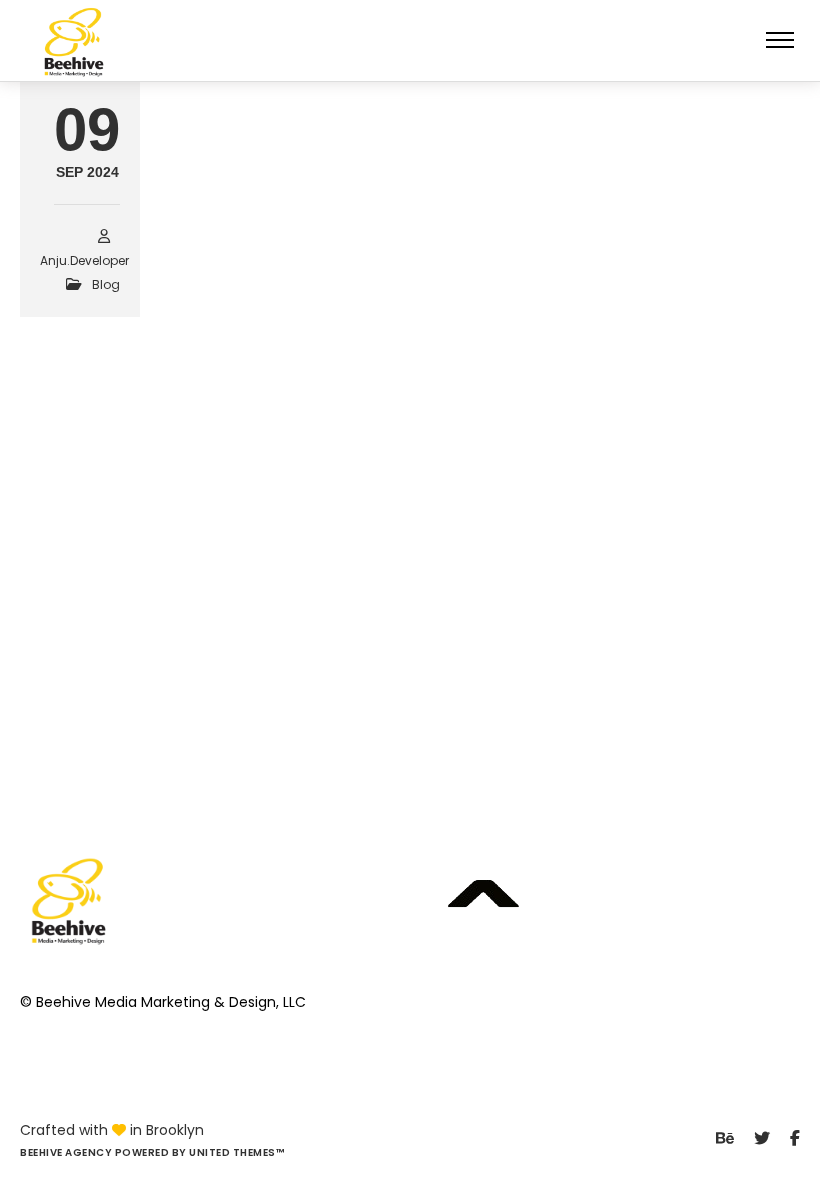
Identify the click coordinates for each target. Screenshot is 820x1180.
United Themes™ (236, 1152)
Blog (106, 284)
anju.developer (84, 260)
